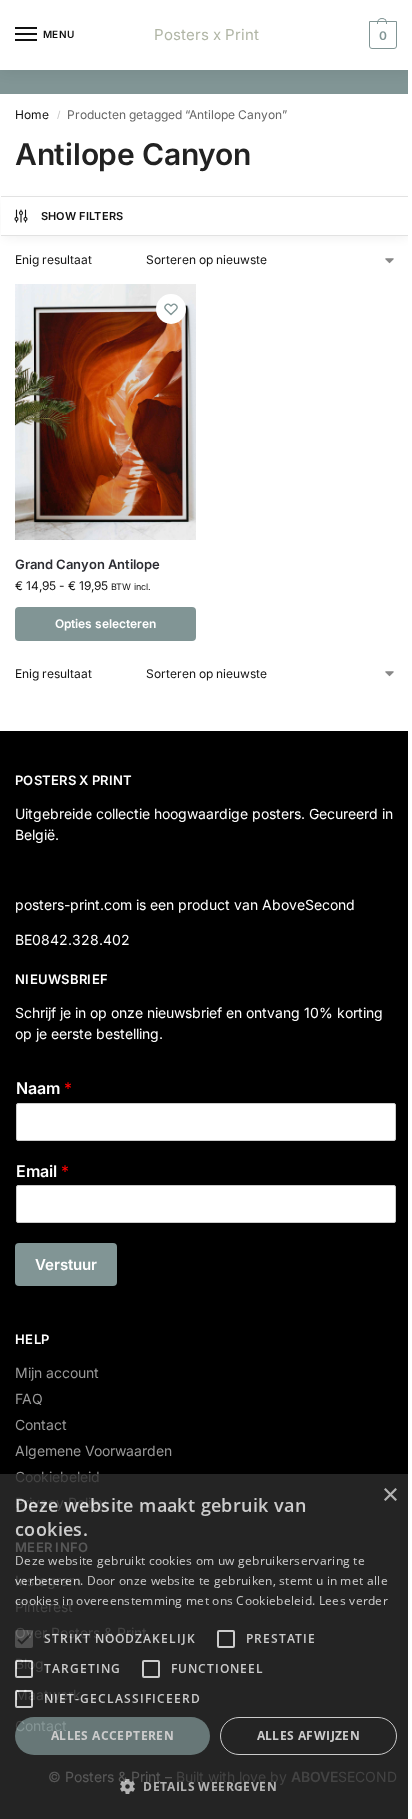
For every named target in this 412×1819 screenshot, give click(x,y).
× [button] (389, 1495)
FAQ (29, 1398)
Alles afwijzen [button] (309, 1735)
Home (32, 114)
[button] (380, 35)
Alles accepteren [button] (112, 1735)
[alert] (206, 1646)
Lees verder (353, 1600)
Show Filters (82, 216)
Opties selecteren (105, 623)
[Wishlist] (171, 309)
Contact (41, 1424)
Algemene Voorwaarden (93, 1450)
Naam (44, 1088)
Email (42, 1171)
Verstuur (66, 1264)
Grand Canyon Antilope (87, 564)
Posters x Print (206, 34)
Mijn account (57, 1372)
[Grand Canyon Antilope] (105, 412)
